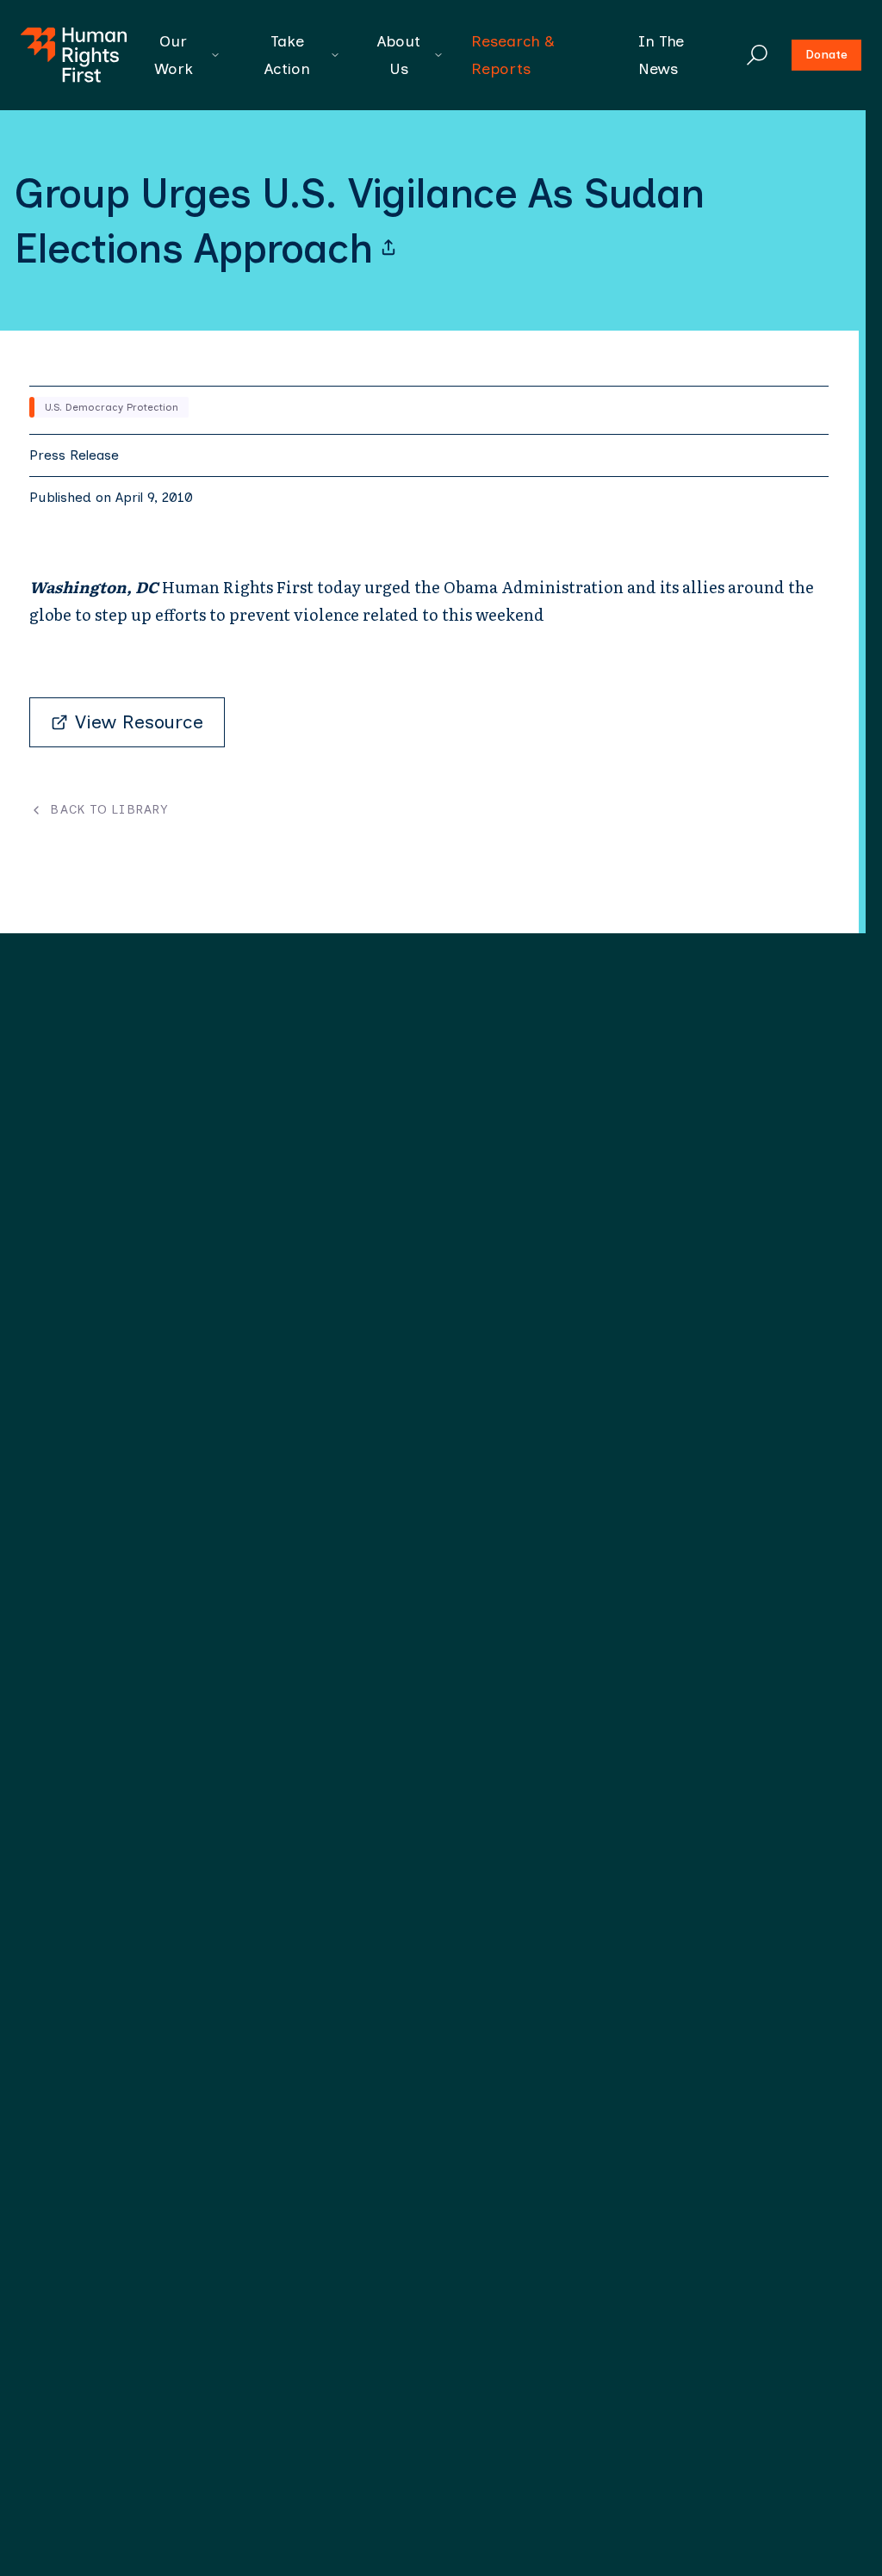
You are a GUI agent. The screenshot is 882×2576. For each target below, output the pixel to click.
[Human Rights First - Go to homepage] (74, 55)
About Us (399, 55)
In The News (661, 55)
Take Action (287, 55)
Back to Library (109, 810)
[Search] (757, 55)
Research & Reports (513, 55)
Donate (826, 55)
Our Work (174, 55)
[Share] (388, 248)
